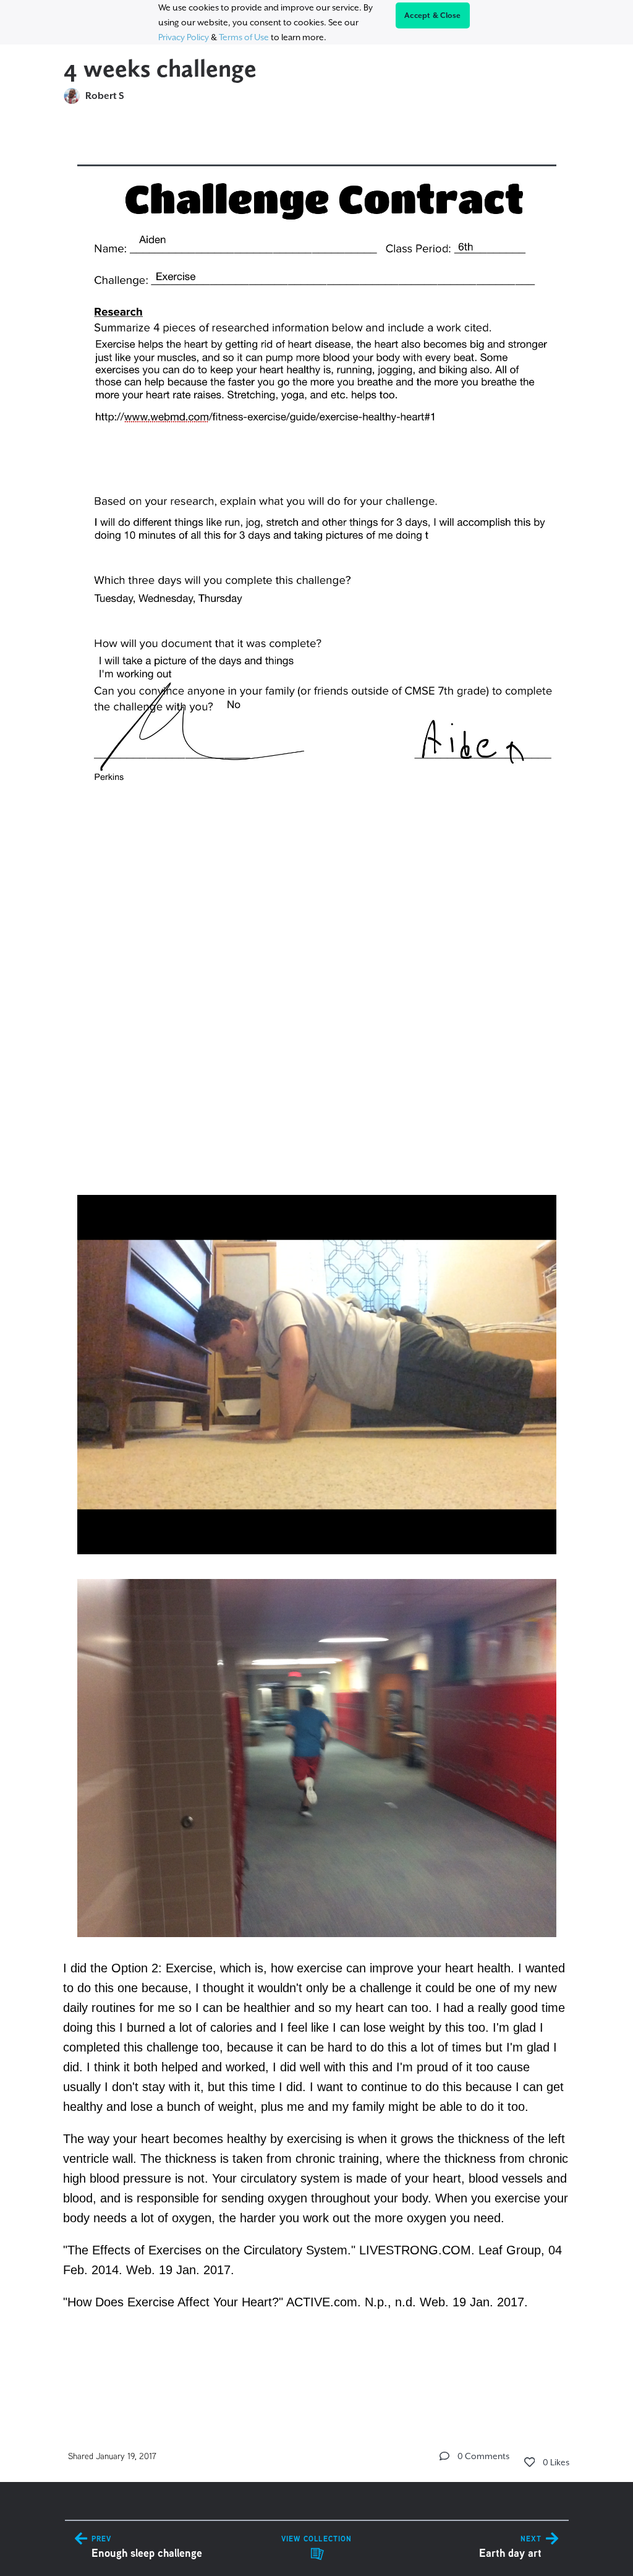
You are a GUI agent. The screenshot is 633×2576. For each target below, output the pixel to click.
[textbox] (317, 1263)
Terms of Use (244, 37)
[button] (444, 2456)
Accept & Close (433, 15)
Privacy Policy (184, 37)
